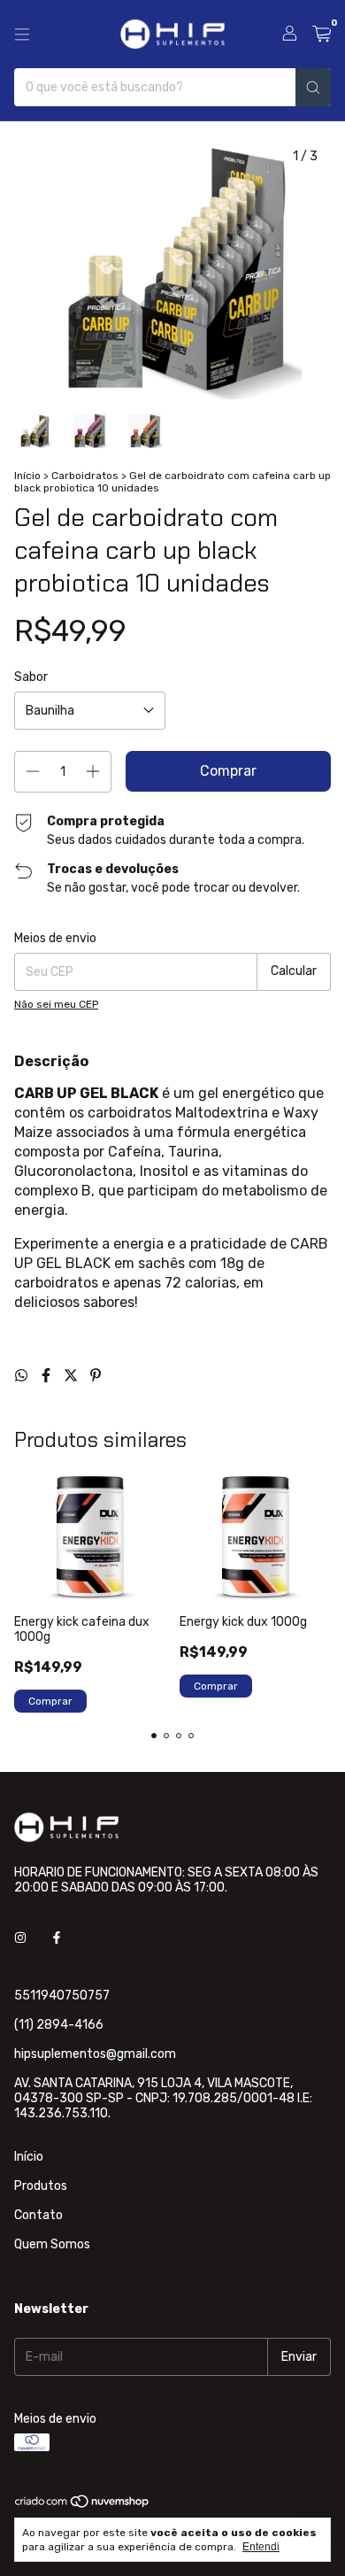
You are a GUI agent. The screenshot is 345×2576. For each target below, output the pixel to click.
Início (27, 476)
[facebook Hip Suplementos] (57, 1938)
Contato (38, 2215)
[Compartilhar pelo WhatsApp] (23, 1376)
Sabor (31, 677)
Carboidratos (85, 476)
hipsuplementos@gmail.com (95, 2054)
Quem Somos (52, 2244)
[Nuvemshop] (83, 2506)
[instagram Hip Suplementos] (20, 1938)
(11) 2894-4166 (59, 2025)
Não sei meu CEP (56, 1004)
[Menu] (22, 35)
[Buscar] (313, 87)
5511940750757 (62, 1996)
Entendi (261, 2547)
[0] (322, 35)
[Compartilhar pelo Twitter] (73, 1376)
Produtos (41, 2186)
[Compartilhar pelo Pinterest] (96, 1376)
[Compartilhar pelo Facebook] (48, 1376)
